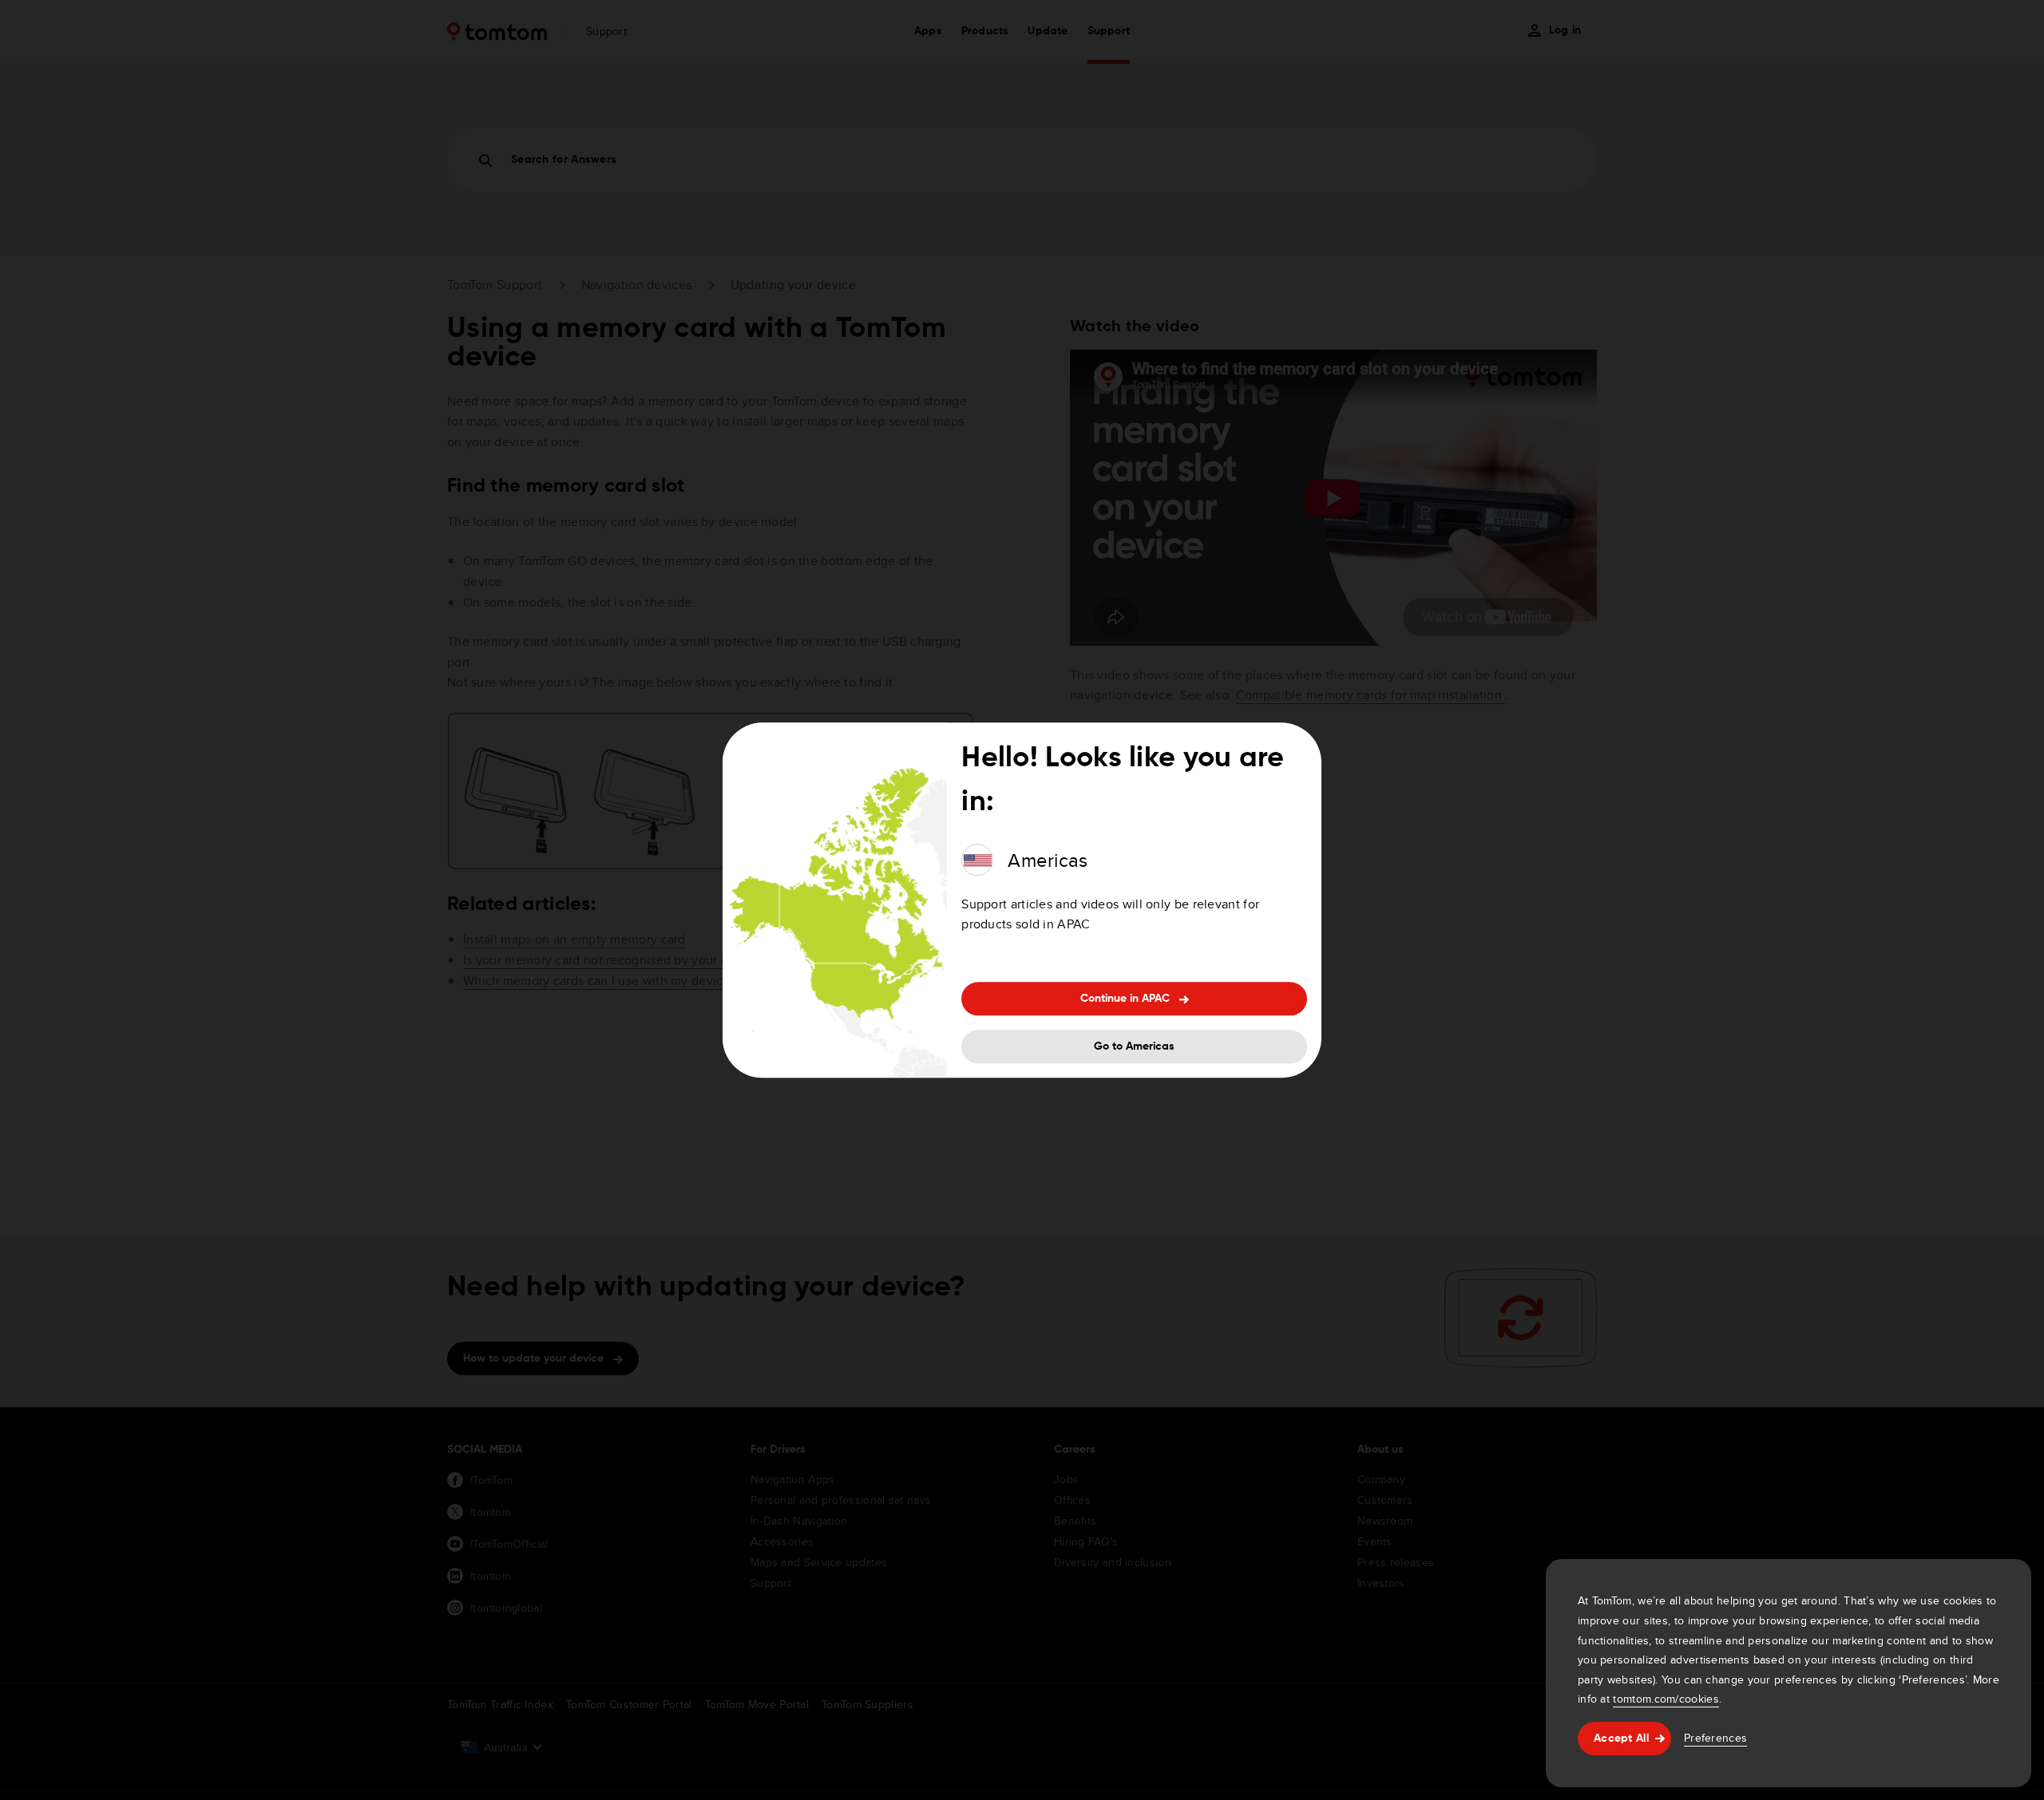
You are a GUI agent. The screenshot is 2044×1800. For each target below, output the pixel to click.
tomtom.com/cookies (1666, 1699)
